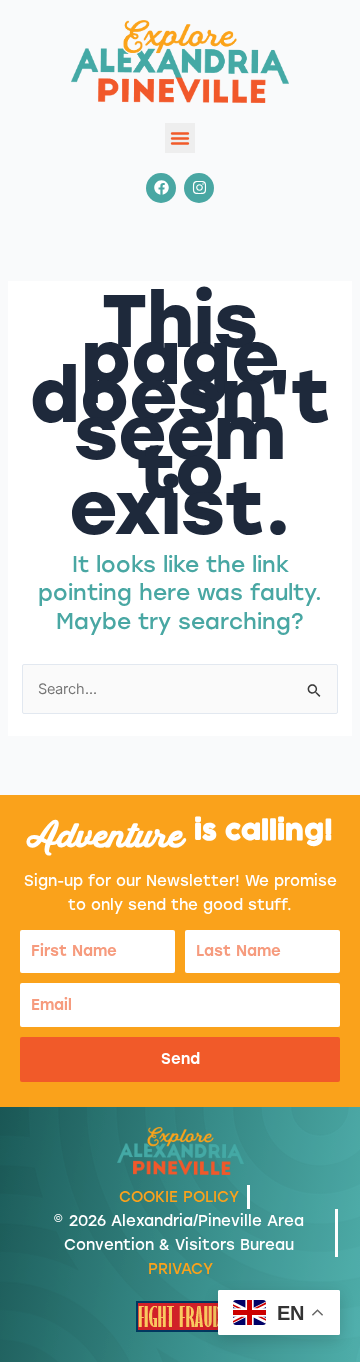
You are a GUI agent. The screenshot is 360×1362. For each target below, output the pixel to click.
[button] (180, 138)
